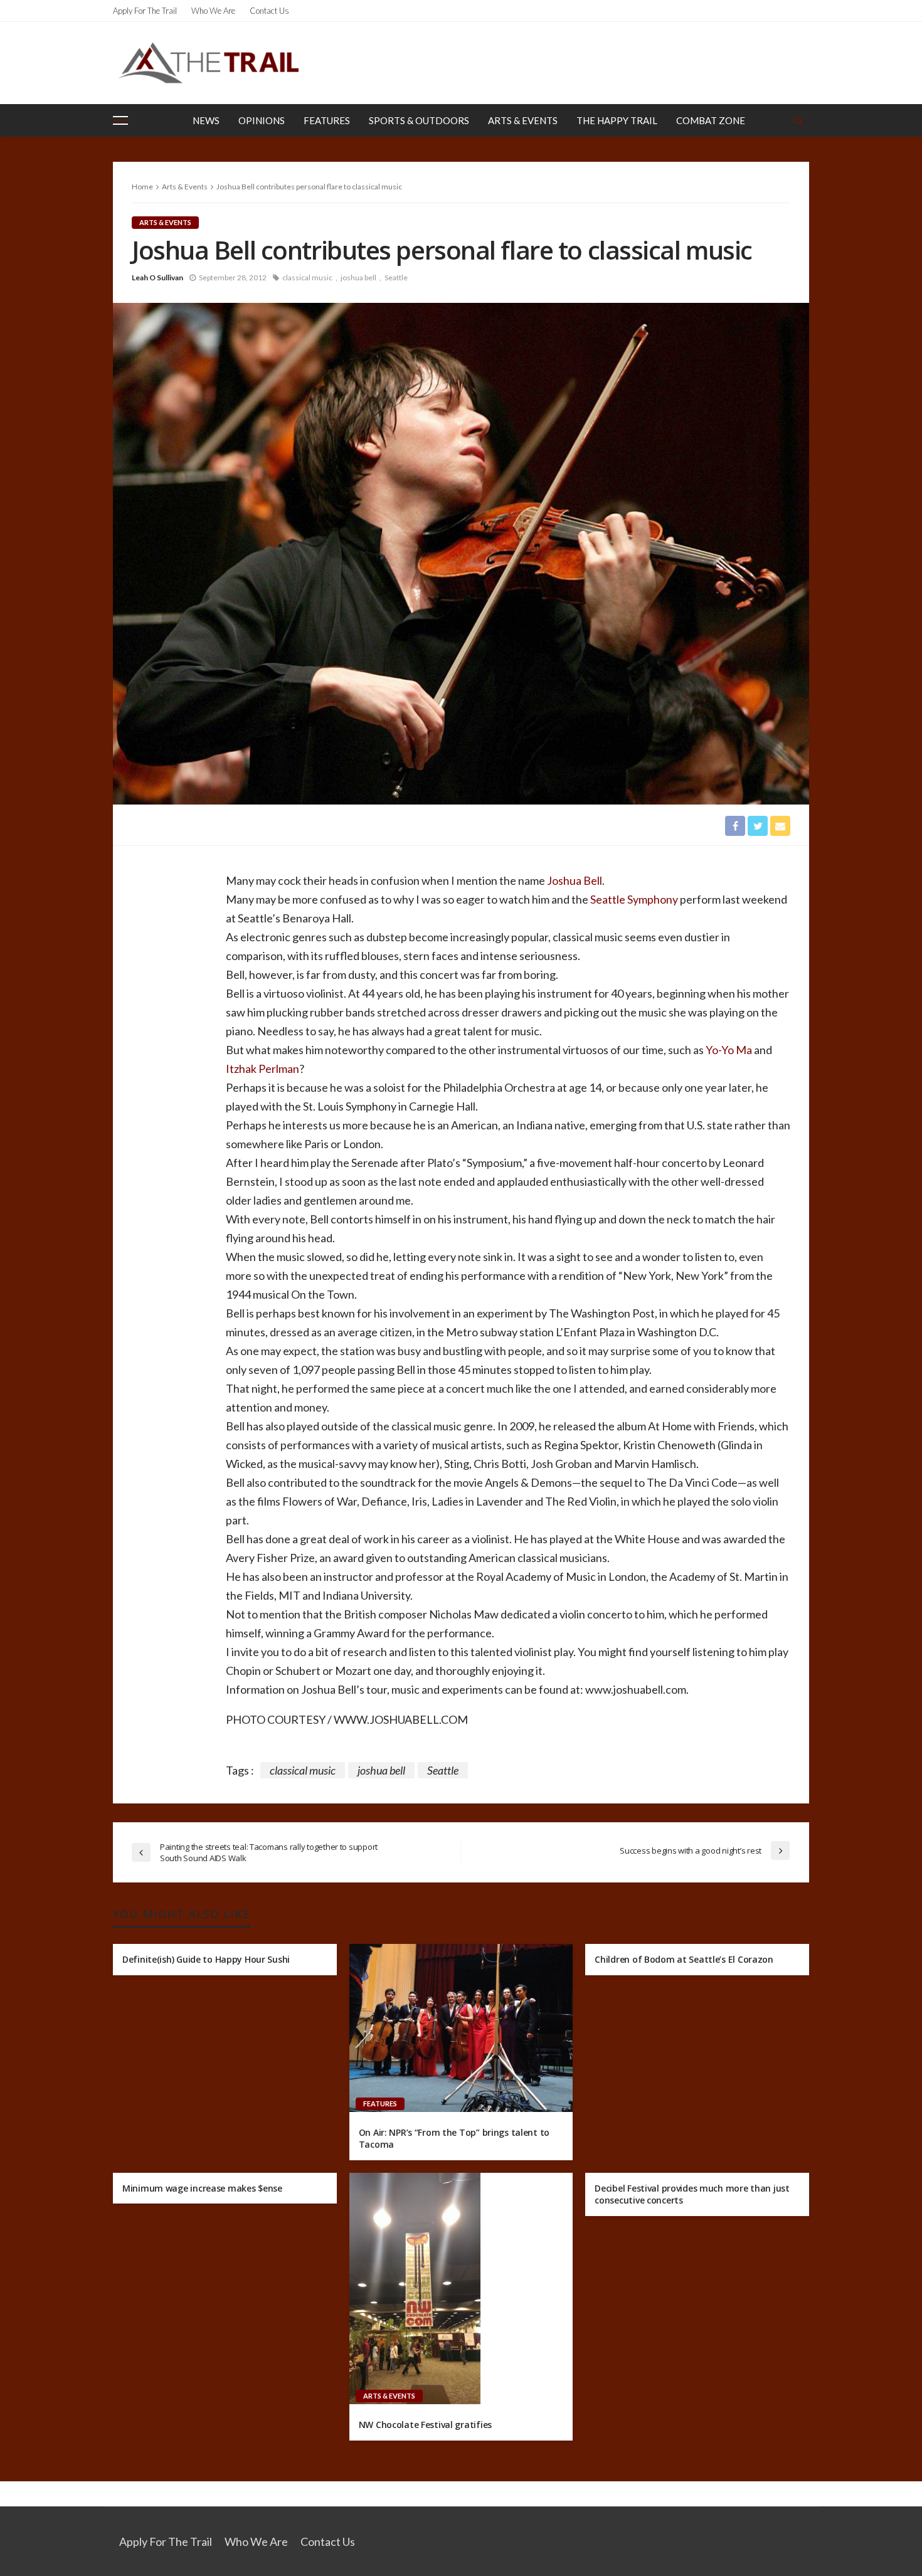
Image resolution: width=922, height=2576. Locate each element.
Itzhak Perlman (262, 1069)
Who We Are (213, 11)
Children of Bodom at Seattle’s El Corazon (684, 1959)
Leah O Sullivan (157, 277)
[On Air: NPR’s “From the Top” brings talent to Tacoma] (461, 2028)
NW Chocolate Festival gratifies (425, 2425)
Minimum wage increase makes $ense (202, 2188)
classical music (307, 277)
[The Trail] (208, 63)
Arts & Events (523, 120)
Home (142, 187)
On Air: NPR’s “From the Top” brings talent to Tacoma (454, 2139)
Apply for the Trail (145, 11)
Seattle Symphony (634, 899)
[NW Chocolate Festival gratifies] (415, 2289)
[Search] (798, 120)
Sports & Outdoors (419, 120)
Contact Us (269, 11)
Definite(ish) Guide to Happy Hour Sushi (206, 1959)
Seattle (396, 277)
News (206, 120)
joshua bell (358, 277)
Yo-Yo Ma (729, 1050)
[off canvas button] (120, 120)
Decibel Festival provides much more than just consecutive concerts (692, 2194)
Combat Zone (711, 120)
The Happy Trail (617, 120)
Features (327, 120)
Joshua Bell (574, 880)
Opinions (262, 120)
